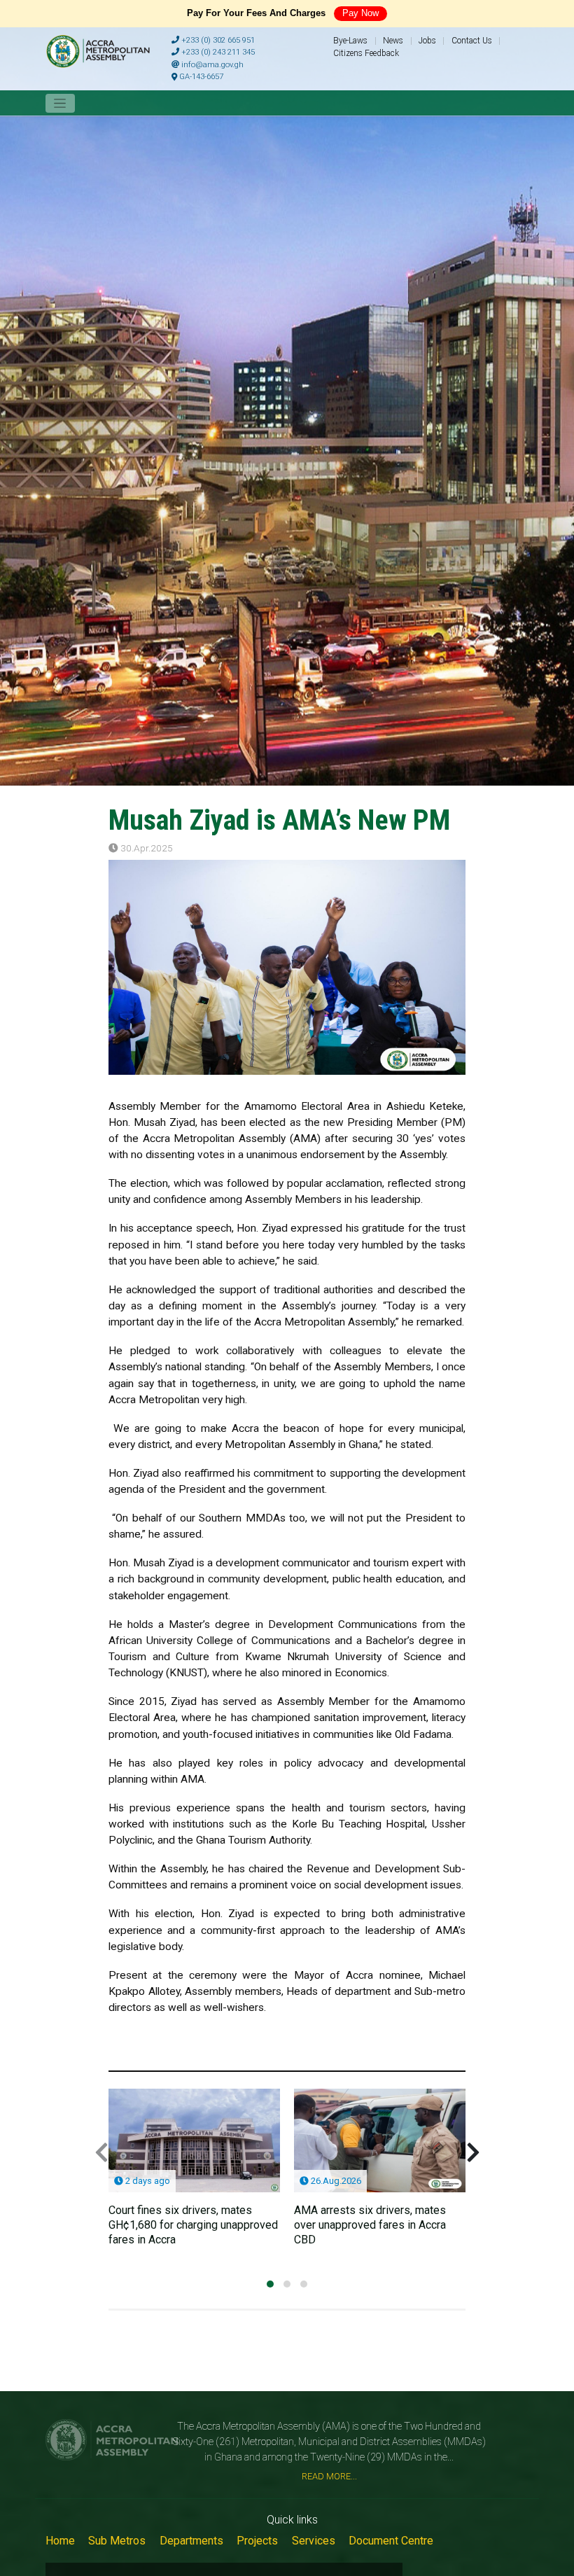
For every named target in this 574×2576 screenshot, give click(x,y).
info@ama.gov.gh (211, 65)
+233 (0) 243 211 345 (217, 52)
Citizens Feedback (366, 53)
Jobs (427, 41)
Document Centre (391, 2541)
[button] (270, 2284)
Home (60, 2541)
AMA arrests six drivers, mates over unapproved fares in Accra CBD (370, 2225)
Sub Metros (117, 2541)
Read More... (329, 2476)
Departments (191, 2541)
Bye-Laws (350, 41)
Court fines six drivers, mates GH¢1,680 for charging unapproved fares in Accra (193, 2225)
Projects (257, 2541)
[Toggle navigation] (60, 103)
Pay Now (360, 13)
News (393, 41)
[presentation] (101, 2153)
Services (314, 2541)
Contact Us (472, 41)
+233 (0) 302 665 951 (217, 40)
